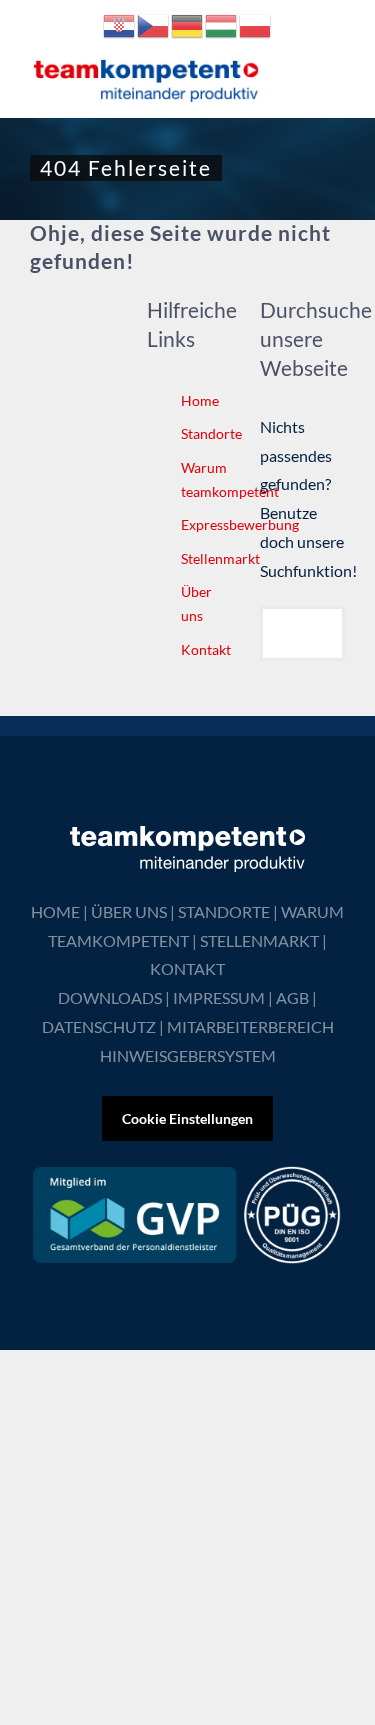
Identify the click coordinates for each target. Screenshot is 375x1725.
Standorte (211, 433)
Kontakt (206, 649)
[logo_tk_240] (146, 63)
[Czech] (154, 23)
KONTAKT (187, 968)
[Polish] (256, 23)
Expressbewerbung (240, 524)
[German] (188, 23)
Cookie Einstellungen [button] (187, 1118)
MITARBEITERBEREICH (250, 1026)
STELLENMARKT (259, 940)
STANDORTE (224, 911)
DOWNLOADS (110, 997)
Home (200, 400)
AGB (292, 997)
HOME (55, 911)
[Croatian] (120, 23)
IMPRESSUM (219, 997)
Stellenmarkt (220, 558)
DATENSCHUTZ (99, 1026)
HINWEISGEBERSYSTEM (188, 1055)
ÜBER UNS (129, 911)
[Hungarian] (222, 23)
